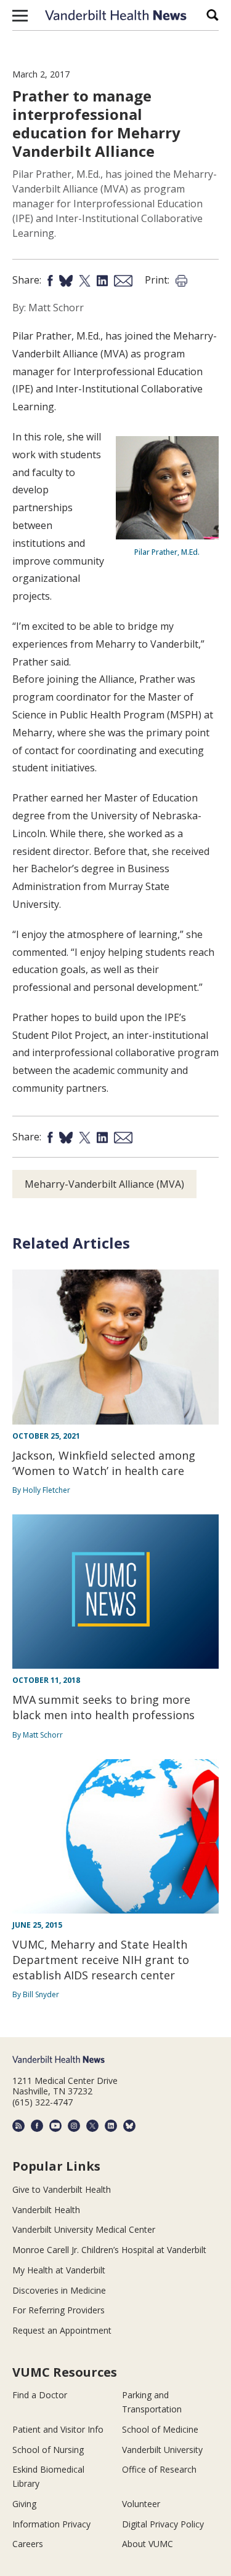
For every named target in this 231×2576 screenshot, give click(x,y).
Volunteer (141, 2504)
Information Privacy (51, 2524)
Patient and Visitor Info (58, 2429)
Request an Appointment (62, 2330)
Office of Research (159, 2469)
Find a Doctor (40, 2395)
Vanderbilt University (162, 2450)
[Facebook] (37, 2126)
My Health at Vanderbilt (59, 2270)
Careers (28, 2544)
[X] (92, 2126)
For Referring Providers (59, 2310)
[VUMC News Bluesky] (129, 2126)
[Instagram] (74, 2126)
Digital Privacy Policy (163, 2524)
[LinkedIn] (111, 2126)
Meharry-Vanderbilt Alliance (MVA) (104, 1184)
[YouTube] (55, 2126)
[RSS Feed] (18, 2126)
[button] (20, 15)
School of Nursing (48, 2450)
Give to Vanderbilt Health (62, 2189)
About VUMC (148, 2544)
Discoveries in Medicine (59, 2290)
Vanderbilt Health (46, 2210)
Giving (24, 2504)
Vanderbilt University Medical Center (84, 2229)
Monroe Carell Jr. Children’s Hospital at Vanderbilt (109, 2250)
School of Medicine (160, 2429)
